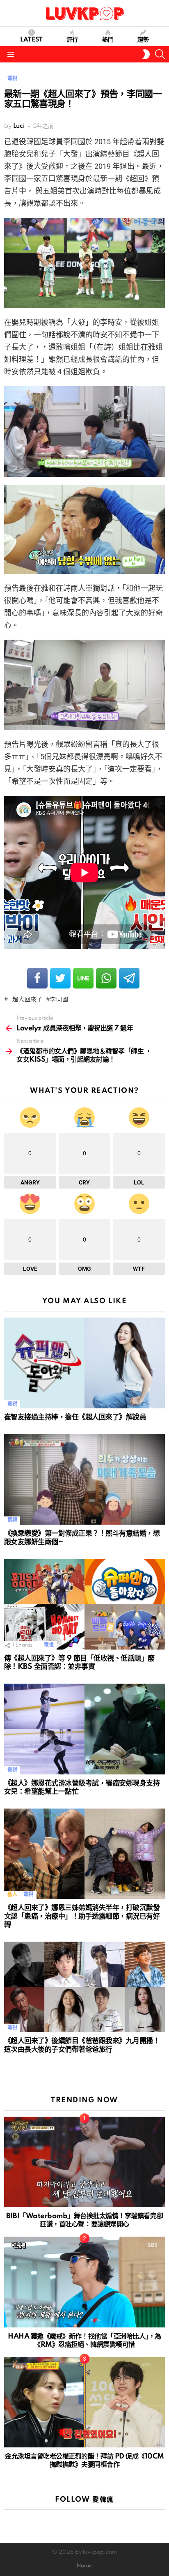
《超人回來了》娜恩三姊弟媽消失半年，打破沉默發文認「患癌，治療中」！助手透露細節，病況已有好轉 (82, 1916)
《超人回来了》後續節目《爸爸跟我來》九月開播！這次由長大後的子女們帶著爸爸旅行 (82, 2045)
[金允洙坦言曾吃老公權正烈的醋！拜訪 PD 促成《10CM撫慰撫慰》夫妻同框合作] (84, 2402)
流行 (72, 40)
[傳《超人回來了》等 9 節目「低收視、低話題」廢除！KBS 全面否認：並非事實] (84, 1604)
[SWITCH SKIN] (146, 54)
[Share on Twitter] (60, 978)
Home (84, 2566)
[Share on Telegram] (129, 978)
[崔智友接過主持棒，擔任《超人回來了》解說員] (84, 1363)
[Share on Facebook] (37, 978)
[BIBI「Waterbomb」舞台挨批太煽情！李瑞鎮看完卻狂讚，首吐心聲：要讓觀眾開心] (84, 2162)
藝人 (12, 1895)
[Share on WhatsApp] (106, 978)
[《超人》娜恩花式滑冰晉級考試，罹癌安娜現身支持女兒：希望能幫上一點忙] (84, 1729)
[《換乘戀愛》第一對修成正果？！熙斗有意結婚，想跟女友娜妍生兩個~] (84, 1479)
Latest (31, 40)
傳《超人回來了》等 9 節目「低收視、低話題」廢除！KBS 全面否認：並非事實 (79, 1663)
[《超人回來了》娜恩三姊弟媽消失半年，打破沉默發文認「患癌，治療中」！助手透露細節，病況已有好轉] (84, 1854)
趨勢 (143, 40)
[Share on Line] (83, 978)
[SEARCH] (160, 54)
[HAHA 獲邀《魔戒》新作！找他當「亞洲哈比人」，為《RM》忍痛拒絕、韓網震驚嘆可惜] (84, 2282)
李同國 (59, 1000)
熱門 (108, 40)
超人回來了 (26, 1000)
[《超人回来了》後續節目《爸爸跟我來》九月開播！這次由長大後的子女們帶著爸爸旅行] (84, 1987)
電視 (12, 1404)
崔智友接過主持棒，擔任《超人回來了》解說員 (75, 1417)
